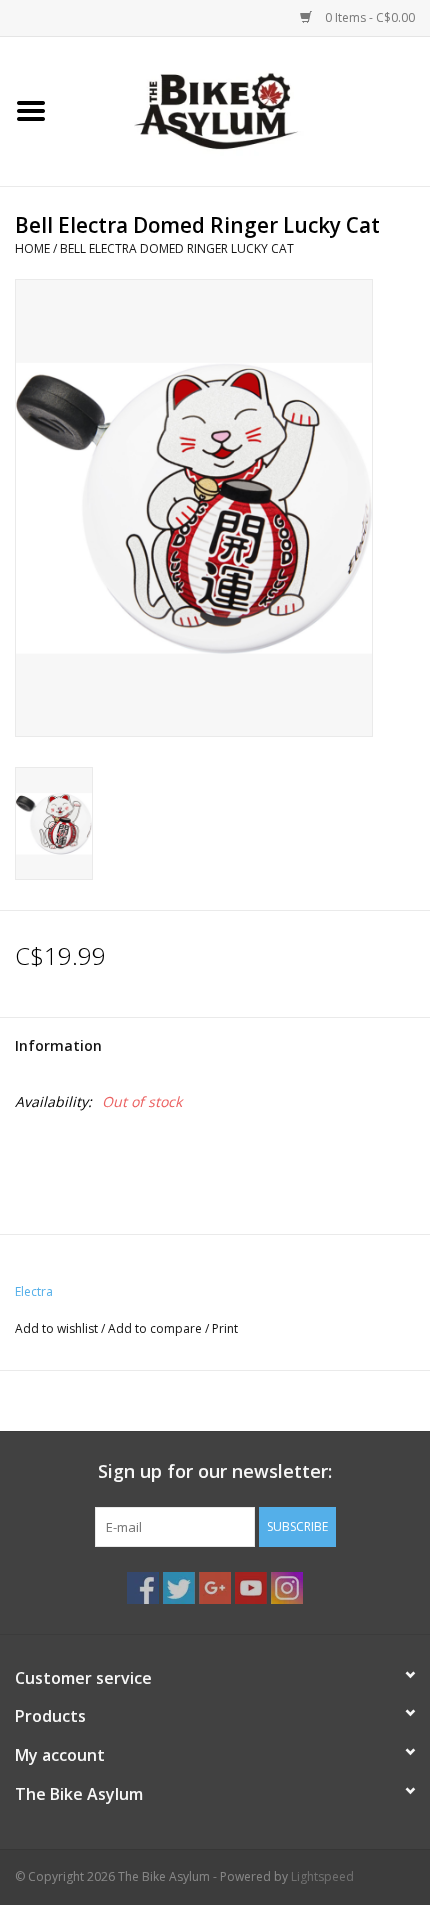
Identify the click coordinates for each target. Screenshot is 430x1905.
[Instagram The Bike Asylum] (287, 1588)
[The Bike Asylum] (246, 109)
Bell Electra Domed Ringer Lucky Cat (177, 248)
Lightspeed (322, 1876)
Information (58, 1045)
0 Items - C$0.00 (368, 17)
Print (225, 1328)
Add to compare (156, 1328)
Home (32, 248)
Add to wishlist (56, 1328)
